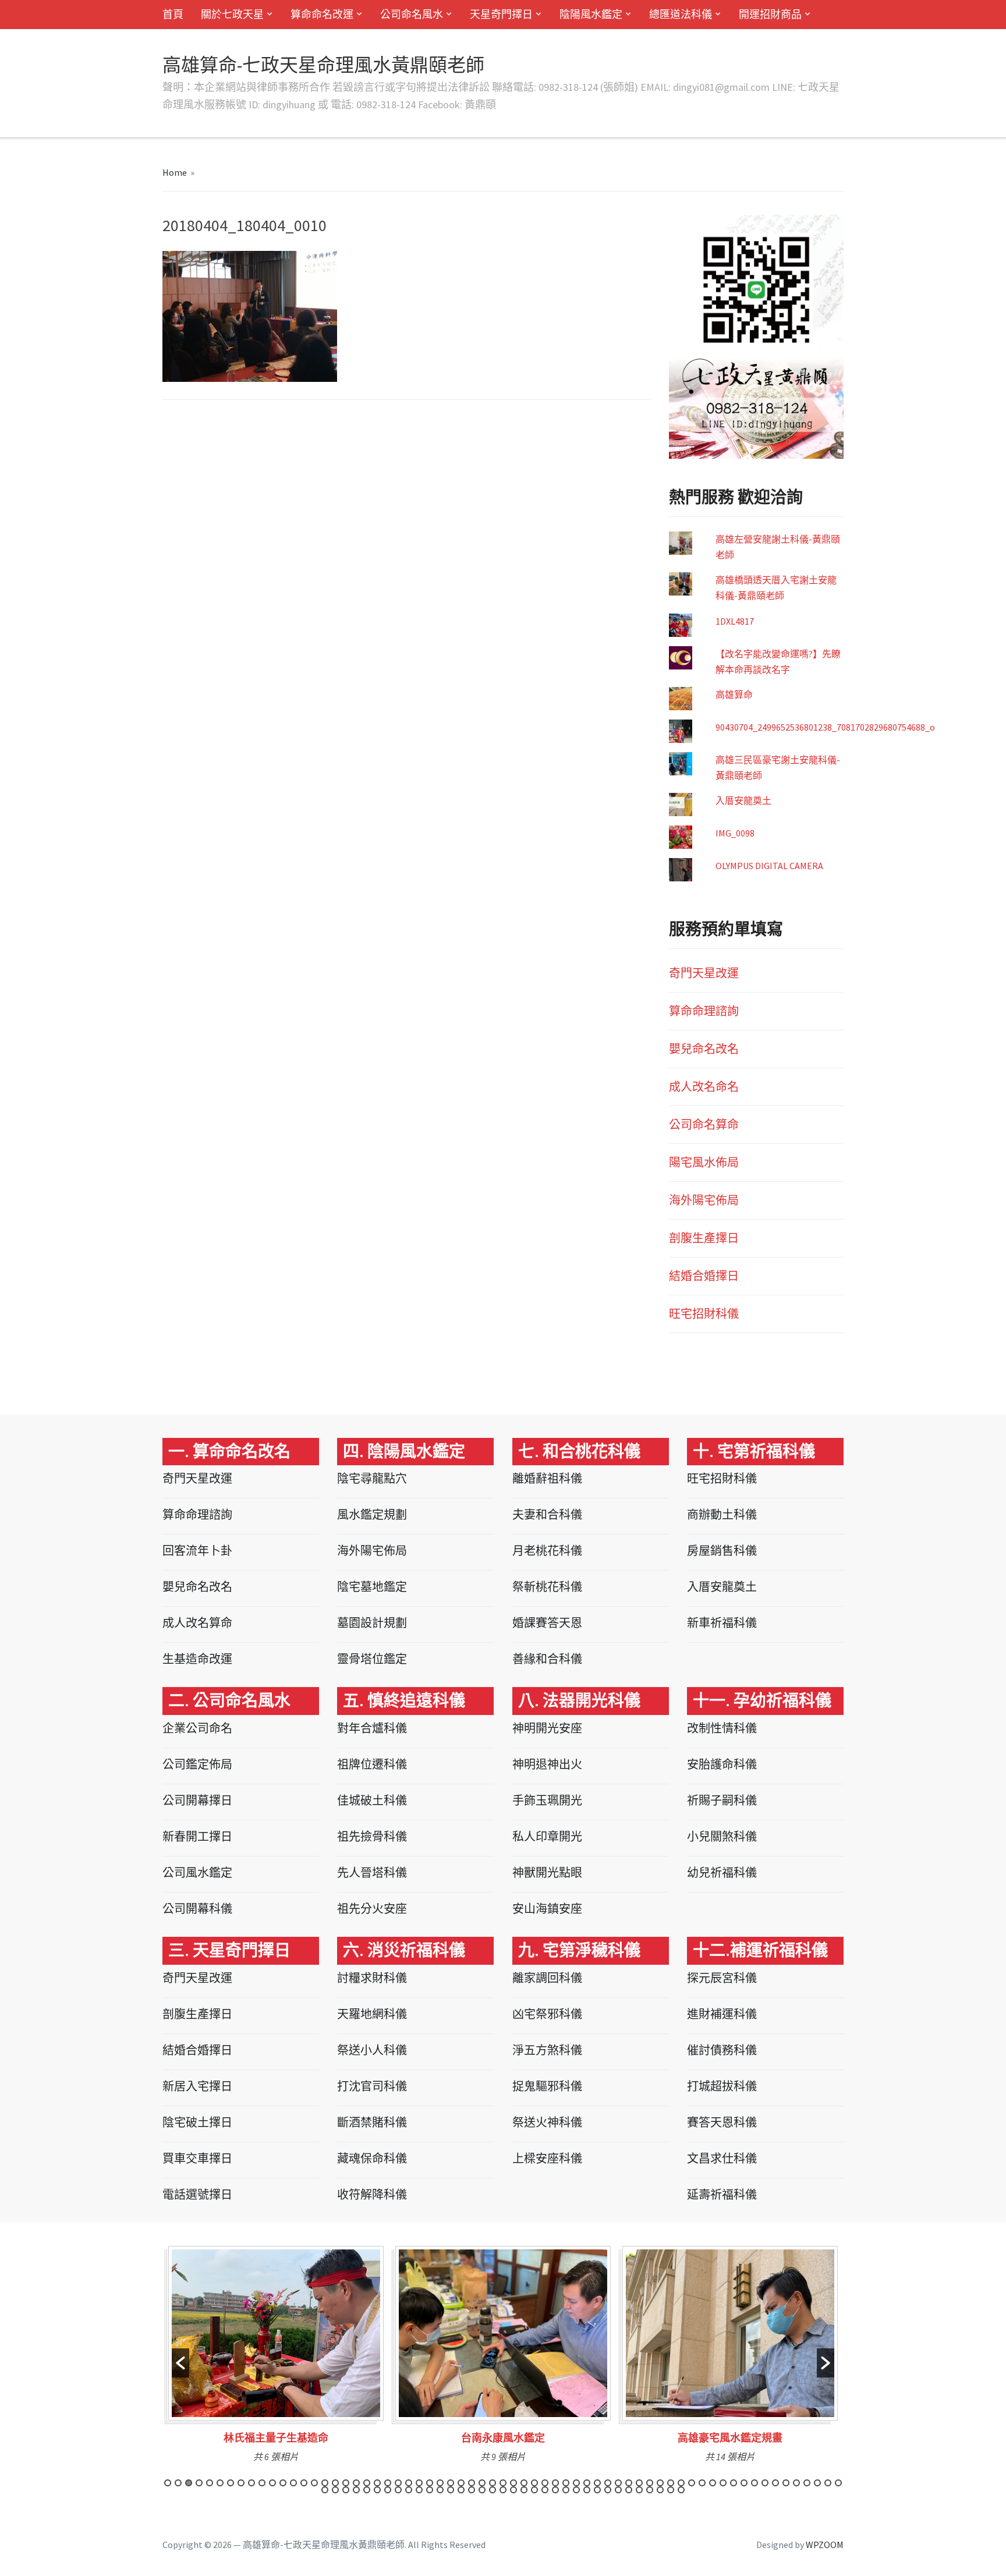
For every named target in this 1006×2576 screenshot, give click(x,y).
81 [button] (482, 2490)
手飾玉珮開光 (547, 1800)
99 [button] (671, 2490)
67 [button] (335, 2490)
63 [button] (817, 2483)
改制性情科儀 (722, 1728)
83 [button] (503, 2490)
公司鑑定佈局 (197, 1764)
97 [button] (650, 2490)
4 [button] (199, 2483)
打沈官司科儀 (372, 2086)
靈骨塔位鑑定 (372, 1659)
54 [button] (723, 2483)
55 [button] (734, 2483)
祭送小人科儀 (372, 2050)
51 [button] (692, 2483)
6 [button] (220, 2483)
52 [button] (702, 2483)
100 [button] (681, 2490)
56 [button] (744, 2483)
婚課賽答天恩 (547, 1623)
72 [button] (388, 2490)
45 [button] (629, 2483)
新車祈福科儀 (722, 1623)
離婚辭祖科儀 (547, 1478)
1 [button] (168, 2483)
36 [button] (534, 2483)
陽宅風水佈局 (704, 1162)
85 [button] (524, 2490)
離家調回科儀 (547, 1978)
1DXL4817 (735, 621)
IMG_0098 (735, 833)
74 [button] (409, 2490)
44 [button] (618, 2483)
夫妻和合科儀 (547, 1514)
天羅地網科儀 (372, 2014)
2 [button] (178, 2483)
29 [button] (461, 2483)
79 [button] (461, 2490)
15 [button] (314, 2483)
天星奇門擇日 (501, 14)
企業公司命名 (197, 1728)
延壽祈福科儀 (722, 2194)
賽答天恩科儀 (722, 2122)
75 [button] (419, 2490)
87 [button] (545, 2490)
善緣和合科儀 (547, 1659)
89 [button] (566, 2490)
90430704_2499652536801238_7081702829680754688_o (825, 727)
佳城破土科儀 (372, 1800)
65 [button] (838, 2483)
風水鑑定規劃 (372, 1514)
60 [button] (786, 2483)
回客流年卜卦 (197, 1551)
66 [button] (325, 2490)
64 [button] (828, 2483)
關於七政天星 (232, 14)
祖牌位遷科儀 (372, 1764)
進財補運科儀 (722, 2014)
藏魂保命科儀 (372, 2158)
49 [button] (671, 2483)
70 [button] (367, 2490)
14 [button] (304, 2483)
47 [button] (650, 2483)
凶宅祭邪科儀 (547, 2014)
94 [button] (618, 2490)
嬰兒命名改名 (704, 1049)
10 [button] (262, 2483)
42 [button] (597, 2483)
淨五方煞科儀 (547, 2050)
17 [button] (335, 2483)
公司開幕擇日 (197, 1800)
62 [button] (807, 2483)
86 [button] (534, 2490)
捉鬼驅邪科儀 (547, 2086)
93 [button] (608, 2490)
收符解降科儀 (372, 2194)
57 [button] (754, 2483)
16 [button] (325, 2483)
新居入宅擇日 (197, 2086)
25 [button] (419, 2483)
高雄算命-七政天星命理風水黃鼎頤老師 (323, 65)
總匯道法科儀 (681, 14)
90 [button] (576, 2490)
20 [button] (367, 2483)
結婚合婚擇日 (704, 1276)
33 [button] (503, 2483)
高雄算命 (734, 695)
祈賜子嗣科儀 (722, 1800)
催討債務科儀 (722, 2050)
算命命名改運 (322, 14)
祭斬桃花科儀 (547, 1587)
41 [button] (587, 2483)
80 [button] (472, 2490)
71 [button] (377, 2490)
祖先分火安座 (372, 1909)
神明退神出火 (547, 1764)
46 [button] (639, 2483)
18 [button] (346, 2483)
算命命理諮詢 (704, 1011)
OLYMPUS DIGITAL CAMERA (769, 866)
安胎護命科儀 (722, 1764)
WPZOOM (825, 2545)
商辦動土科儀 (722, 1514)
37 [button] (545, 2483)
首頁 (173, 14)
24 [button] (409, 2483)
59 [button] (775, 2483)
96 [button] (639, 2490)
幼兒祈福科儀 (722, 1872)
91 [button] (587, 2490)
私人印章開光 (547, 1836)
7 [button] (231, 2483)
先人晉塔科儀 (372, 1872)
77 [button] (440, 2490)
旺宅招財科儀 (704, 1314)
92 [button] (597, 2490)
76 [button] (430, 2490)
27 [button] (440, 2483)
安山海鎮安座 (547, 1909)
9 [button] (251, 2483)
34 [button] (513, 2483)
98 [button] (660, 2490)
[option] (276, 2358)
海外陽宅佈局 (704, 1200)
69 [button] (356, 2490)
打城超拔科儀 (722, 2086)
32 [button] (493, 2483)
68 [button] (346, 2490)
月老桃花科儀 (547, 1551)
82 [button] (493, 2490)
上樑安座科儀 (547, 2158)
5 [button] (210, 2483)
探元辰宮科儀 (722, 1978)
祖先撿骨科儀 (372, 1836)
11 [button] (272, 2483)
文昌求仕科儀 (722, 2158)
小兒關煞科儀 (722, 1836)
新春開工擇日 (197, 1836)
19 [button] (356, 2483)
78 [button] (451, 2490)
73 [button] (398, 2490)
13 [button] (293, 2483)
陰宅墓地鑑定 (372, 1587)
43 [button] (608, 2483)
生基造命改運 (197, 1659)
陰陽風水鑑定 (591, 14)
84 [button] (513, 2490)
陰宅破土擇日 (197, 2122)
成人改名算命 (197, 1623)
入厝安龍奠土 (743, 800)
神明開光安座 (547, 1728)
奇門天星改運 (704, 973)
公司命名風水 (412, 14)
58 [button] (765, 2483)
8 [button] (241, 2483)
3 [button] (189, 2483)
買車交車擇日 (197, 2158)
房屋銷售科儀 (722, 1551)
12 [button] (283, 2483)
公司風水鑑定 (197, 1872)
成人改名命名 (704, 1087)
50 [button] (681, 2483)
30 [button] (472, 2483)
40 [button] (576, 2483)
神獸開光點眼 (547, 1872)
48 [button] (660, 2483)
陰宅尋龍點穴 (372, 1478)
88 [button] (555, 2490)
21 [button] (377, 2483)
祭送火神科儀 (547, 2122)
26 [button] (430, 2483)
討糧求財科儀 (372, 1978)
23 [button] (398, 2483)
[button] (180, 2363)
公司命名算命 (704, 1124)
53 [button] (713, 2483)
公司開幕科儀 (197, 1909)
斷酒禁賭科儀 (372, 2122)
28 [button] (451, 2483)
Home (175, 172)
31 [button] (482, 2483)
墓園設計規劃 (372, 1623)
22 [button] (388, 2483)
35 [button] (524, 2483)
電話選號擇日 (197, 2194)
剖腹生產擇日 (704, 1238)
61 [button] (796, 2483)
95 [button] (629, 2490)
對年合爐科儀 (372, 1728)
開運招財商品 (770, 14)
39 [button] (566, 2483)
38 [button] (555, 2483)
